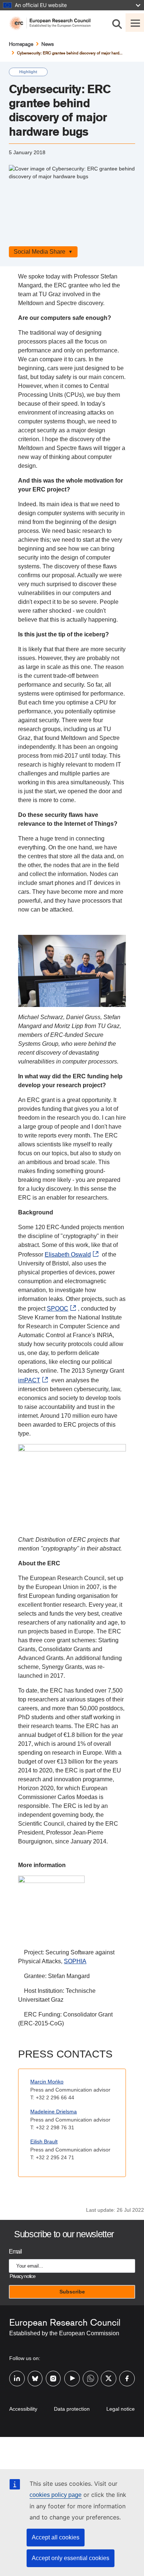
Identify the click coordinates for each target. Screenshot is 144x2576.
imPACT (29, 1380)
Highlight (28, 72)
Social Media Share (40, 252)
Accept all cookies (56, 2537)
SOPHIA (75, 1961)
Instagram (54, 2374)
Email (15, 2252)
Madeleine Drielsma (54, 2112)
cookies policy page (56, 2495)
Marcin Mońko (47, 2082)
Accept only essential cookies (71, 2558)
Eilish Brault (44, 2141)
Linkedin (17, 2374)
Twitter (109, 2374)
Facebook (127, 2374)
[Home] (53, 23)
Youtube (72, 2374)
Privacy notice (22, 2276)
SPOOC (58, 1309)
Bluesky (35, 2374)
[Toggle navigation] (135, 23)
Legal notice (121, 2409)
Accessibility (23, 2409)
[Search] (117, 23)
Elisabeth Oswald (68, 1255)
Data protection (72, 2409)
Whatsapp (90, 2374)
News (48, 44)
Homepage (21, 44)
